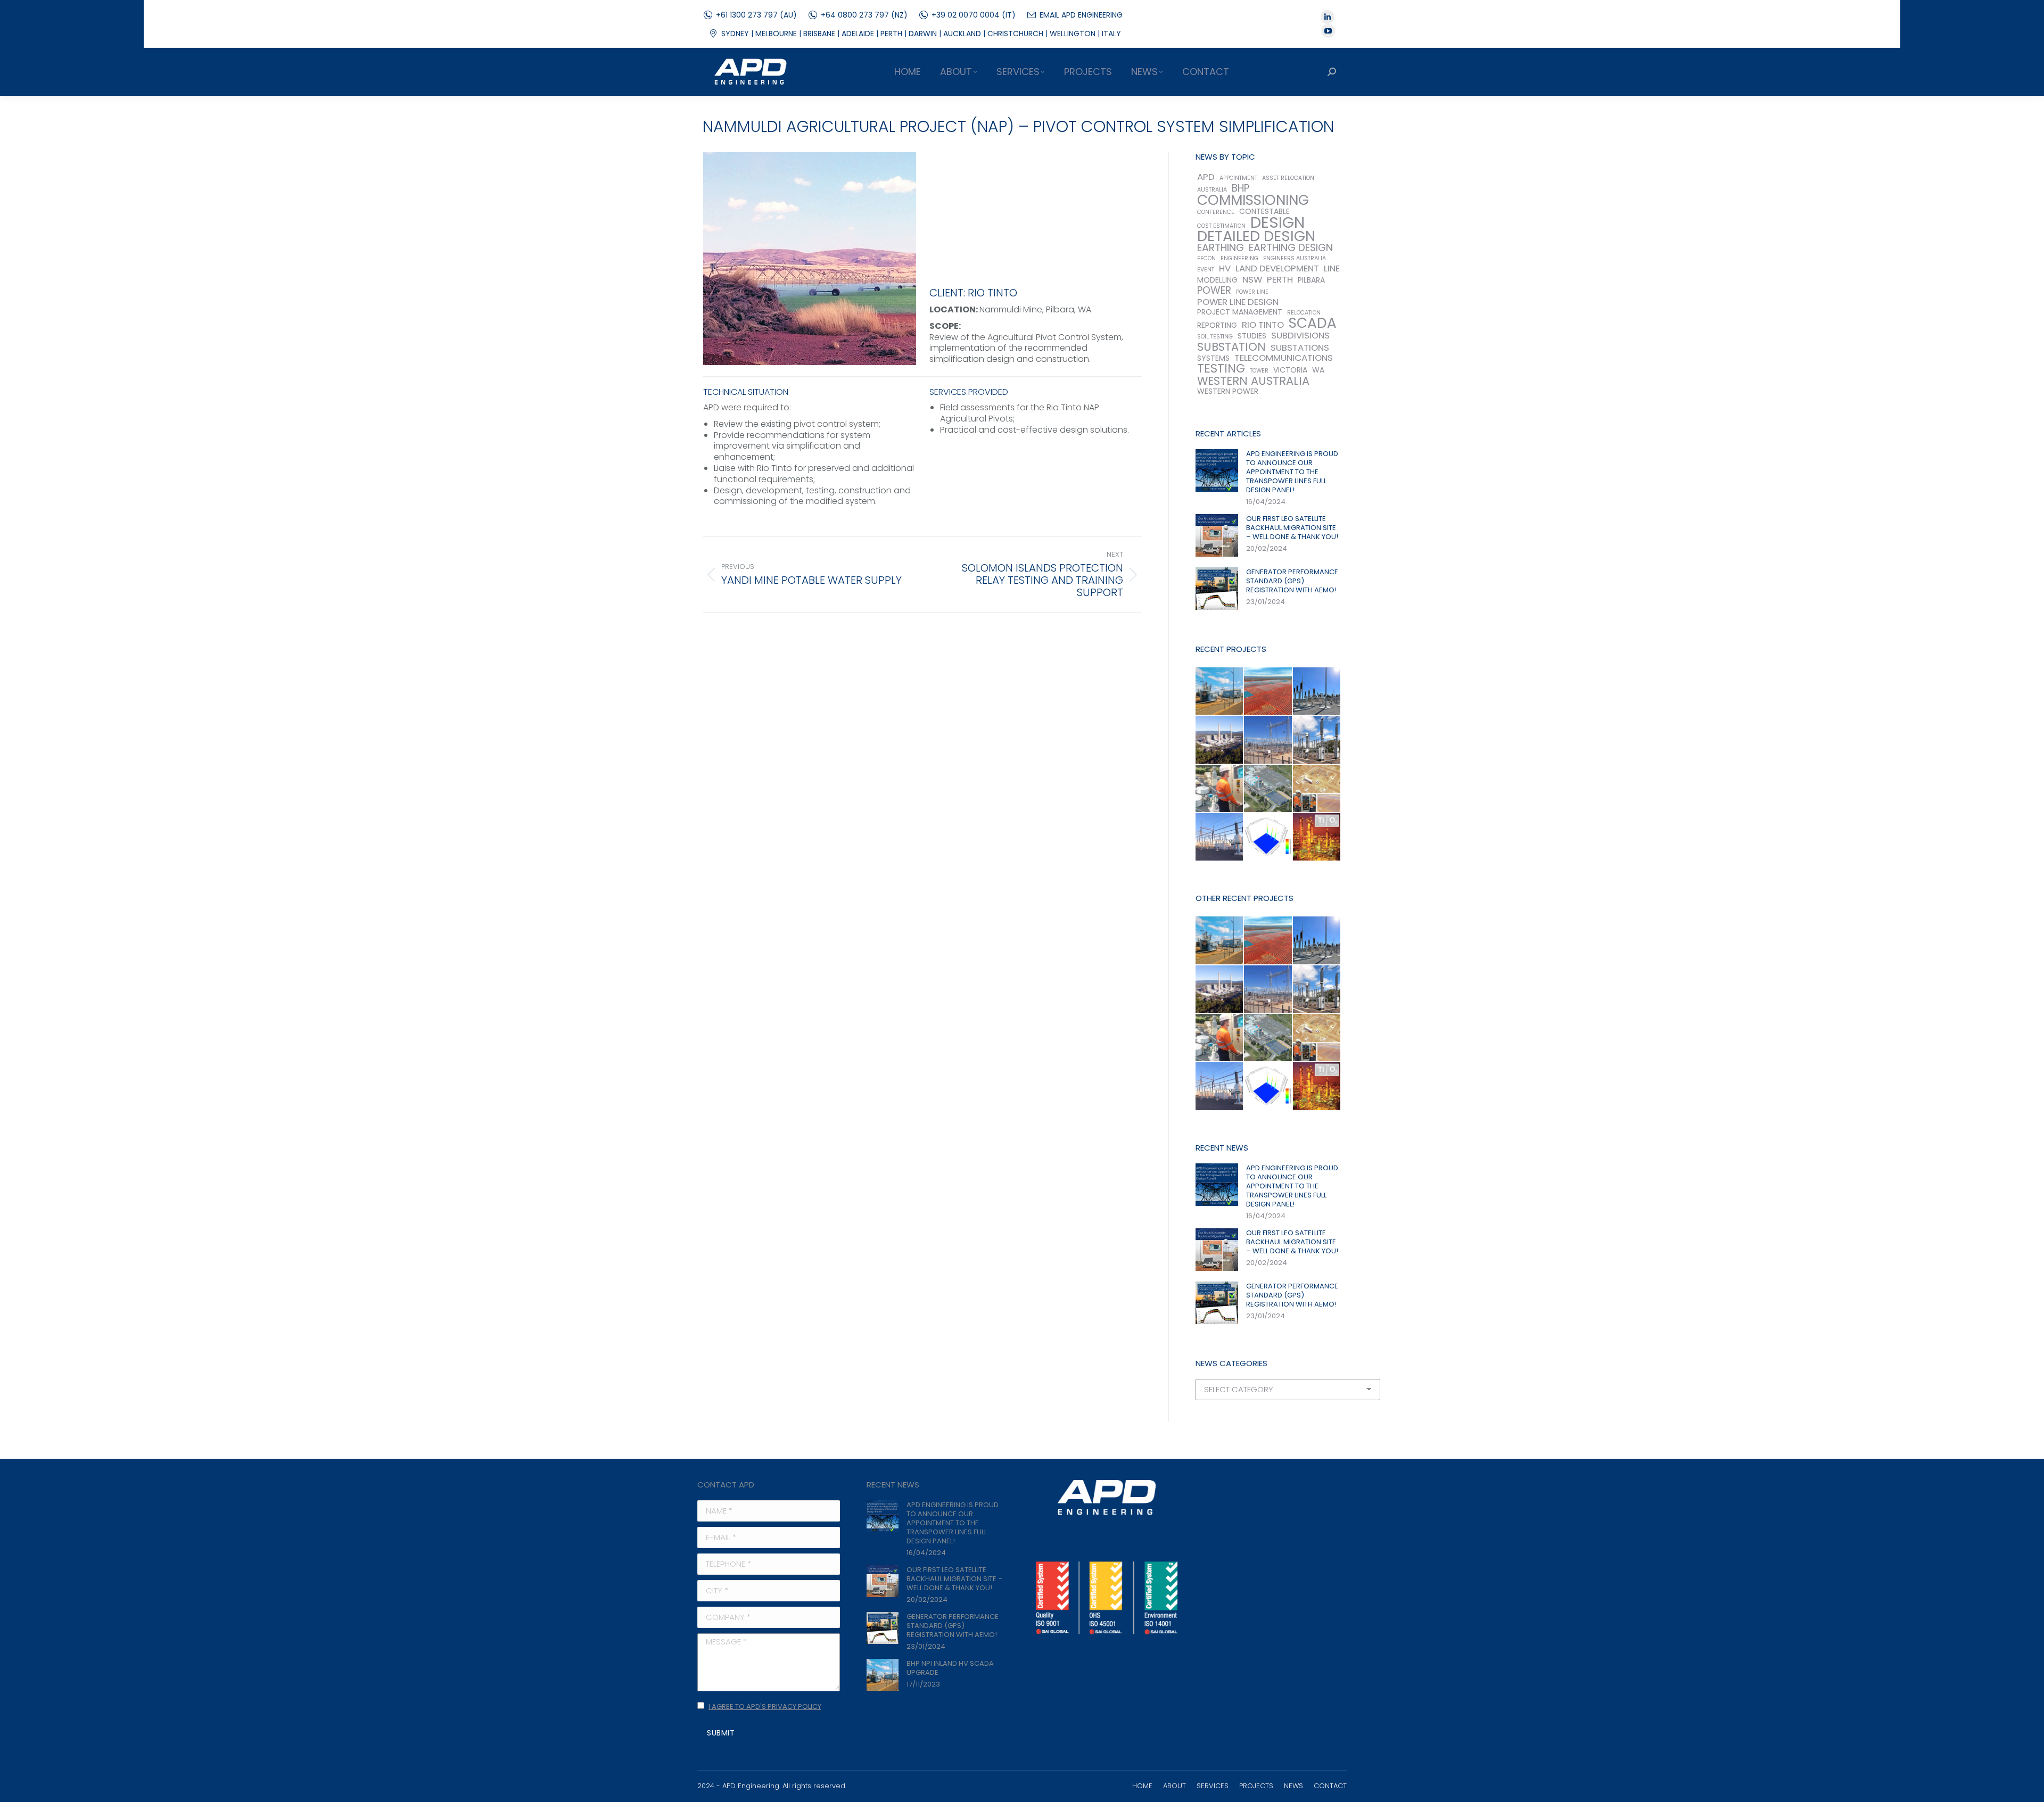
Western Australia (1253, 381)
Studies (1252, 336)
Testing (1221, 369)
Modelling (1217, 280)
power (1214, 290)
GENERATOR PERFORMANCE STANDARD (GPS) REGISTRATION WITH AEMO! (1292, 581)
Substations (1300, 348)
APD (1206, 177)
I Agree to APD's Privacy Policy (765, 1706)
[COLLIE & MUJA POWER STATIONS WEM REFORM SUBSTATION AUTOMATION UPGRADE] (1220, 740)
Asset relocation (1288, 178)
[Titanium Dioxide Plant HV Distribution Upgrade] (1317, 837)
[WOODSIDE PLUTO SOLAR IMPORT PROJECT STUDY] (1268, 692)
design (1278, 222)
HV (1225, 268)
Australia (1212, 190)
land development (1277, 268)
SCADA (1313, 323)
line (1332, 268)
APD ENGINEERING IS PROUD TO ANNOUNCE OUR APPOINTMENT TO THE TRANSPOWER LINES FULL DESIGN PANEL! (1292, 472)
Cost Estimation (1221, 226)
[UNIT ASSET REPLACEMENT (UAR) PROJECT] (1317, 740)
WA (1318, 370)
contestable (1264, 212)
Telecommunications (1284, 358)
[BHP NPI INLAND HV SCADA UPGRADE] (1220, 692)
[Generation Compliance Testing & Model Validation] (1220, 789)
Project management (1240, 312)
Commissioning (1253, 200)
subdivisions (1300, 336)
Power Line (1252, 292)
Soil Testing (1215, 337)
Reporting (1217, 325)
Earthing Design (1291, 248)
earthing (1221, 248)
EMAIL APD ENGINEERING (1081, 15)
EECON (1206, 258)
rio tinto (1263, 325)
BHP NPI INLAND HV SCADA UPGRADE (950, 1668)
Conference (1216, 212)
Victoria (1290, 370)
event (1206, 270)
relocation (1304, 313)
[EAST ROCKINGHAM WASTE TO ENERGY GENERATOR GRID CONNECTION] (1317, 692)
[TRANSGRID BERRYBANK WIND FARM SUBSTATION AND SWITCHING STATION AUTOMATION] (1220, 837)
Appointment (1238, 178)
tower (1259, 371)
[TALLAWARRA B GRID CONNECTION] (1268, 789)
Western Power (1228, 391)
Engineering (1239, 258)
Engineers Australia (1295, 258)
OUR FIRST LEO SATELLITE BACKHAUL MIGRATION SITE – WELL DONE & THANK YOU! (1292, 528)
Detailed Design (1256, 236)
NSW (1252, 280)
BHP (1241, 188)
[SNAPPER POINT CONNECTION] (1268, 740)
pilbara (1311, 280)
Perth (1280, 280)
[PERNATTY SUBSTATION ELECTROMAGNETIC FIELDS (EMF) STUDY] (1268, 837)
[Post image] (1217, 470)
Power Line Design (1238, 302)
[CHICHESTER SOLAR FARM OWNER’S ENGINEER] (1317, 789)
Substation (1231, 347)
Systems (1213, 358)
